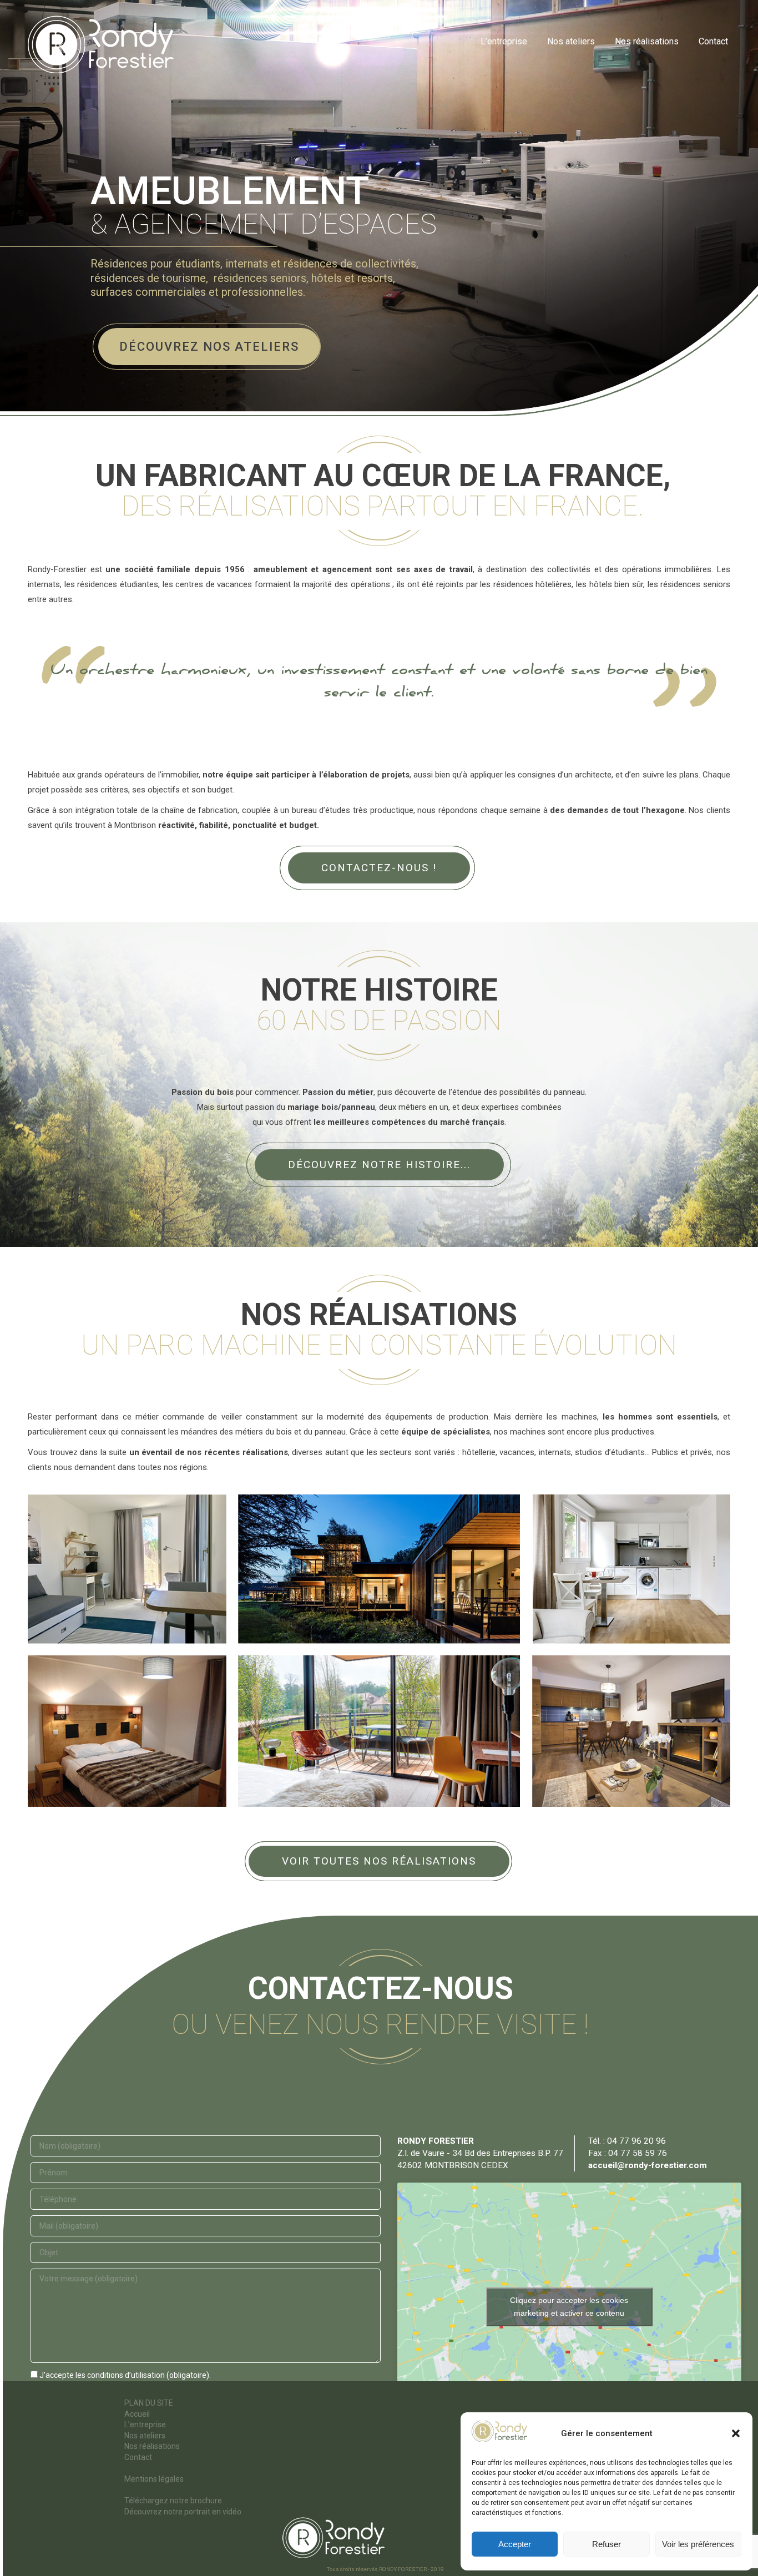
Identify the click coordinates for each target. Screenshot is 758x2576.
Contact (138, 2457)
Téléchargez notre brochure (173, 2501)
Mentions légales (154, 2479)
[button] (736, 2433)
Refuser (607, 2544)
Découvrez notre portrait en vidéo (183, 2512)
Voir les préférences (698, 2544)
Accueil (137, 2414)
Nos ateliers (145, 2436)
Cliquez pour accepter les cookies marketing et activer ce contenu (569, 2307)
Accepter (515, 2544)
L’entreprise (145, 2425)
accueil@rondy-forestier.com (648, 2165)
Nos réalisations (152, 2446)
